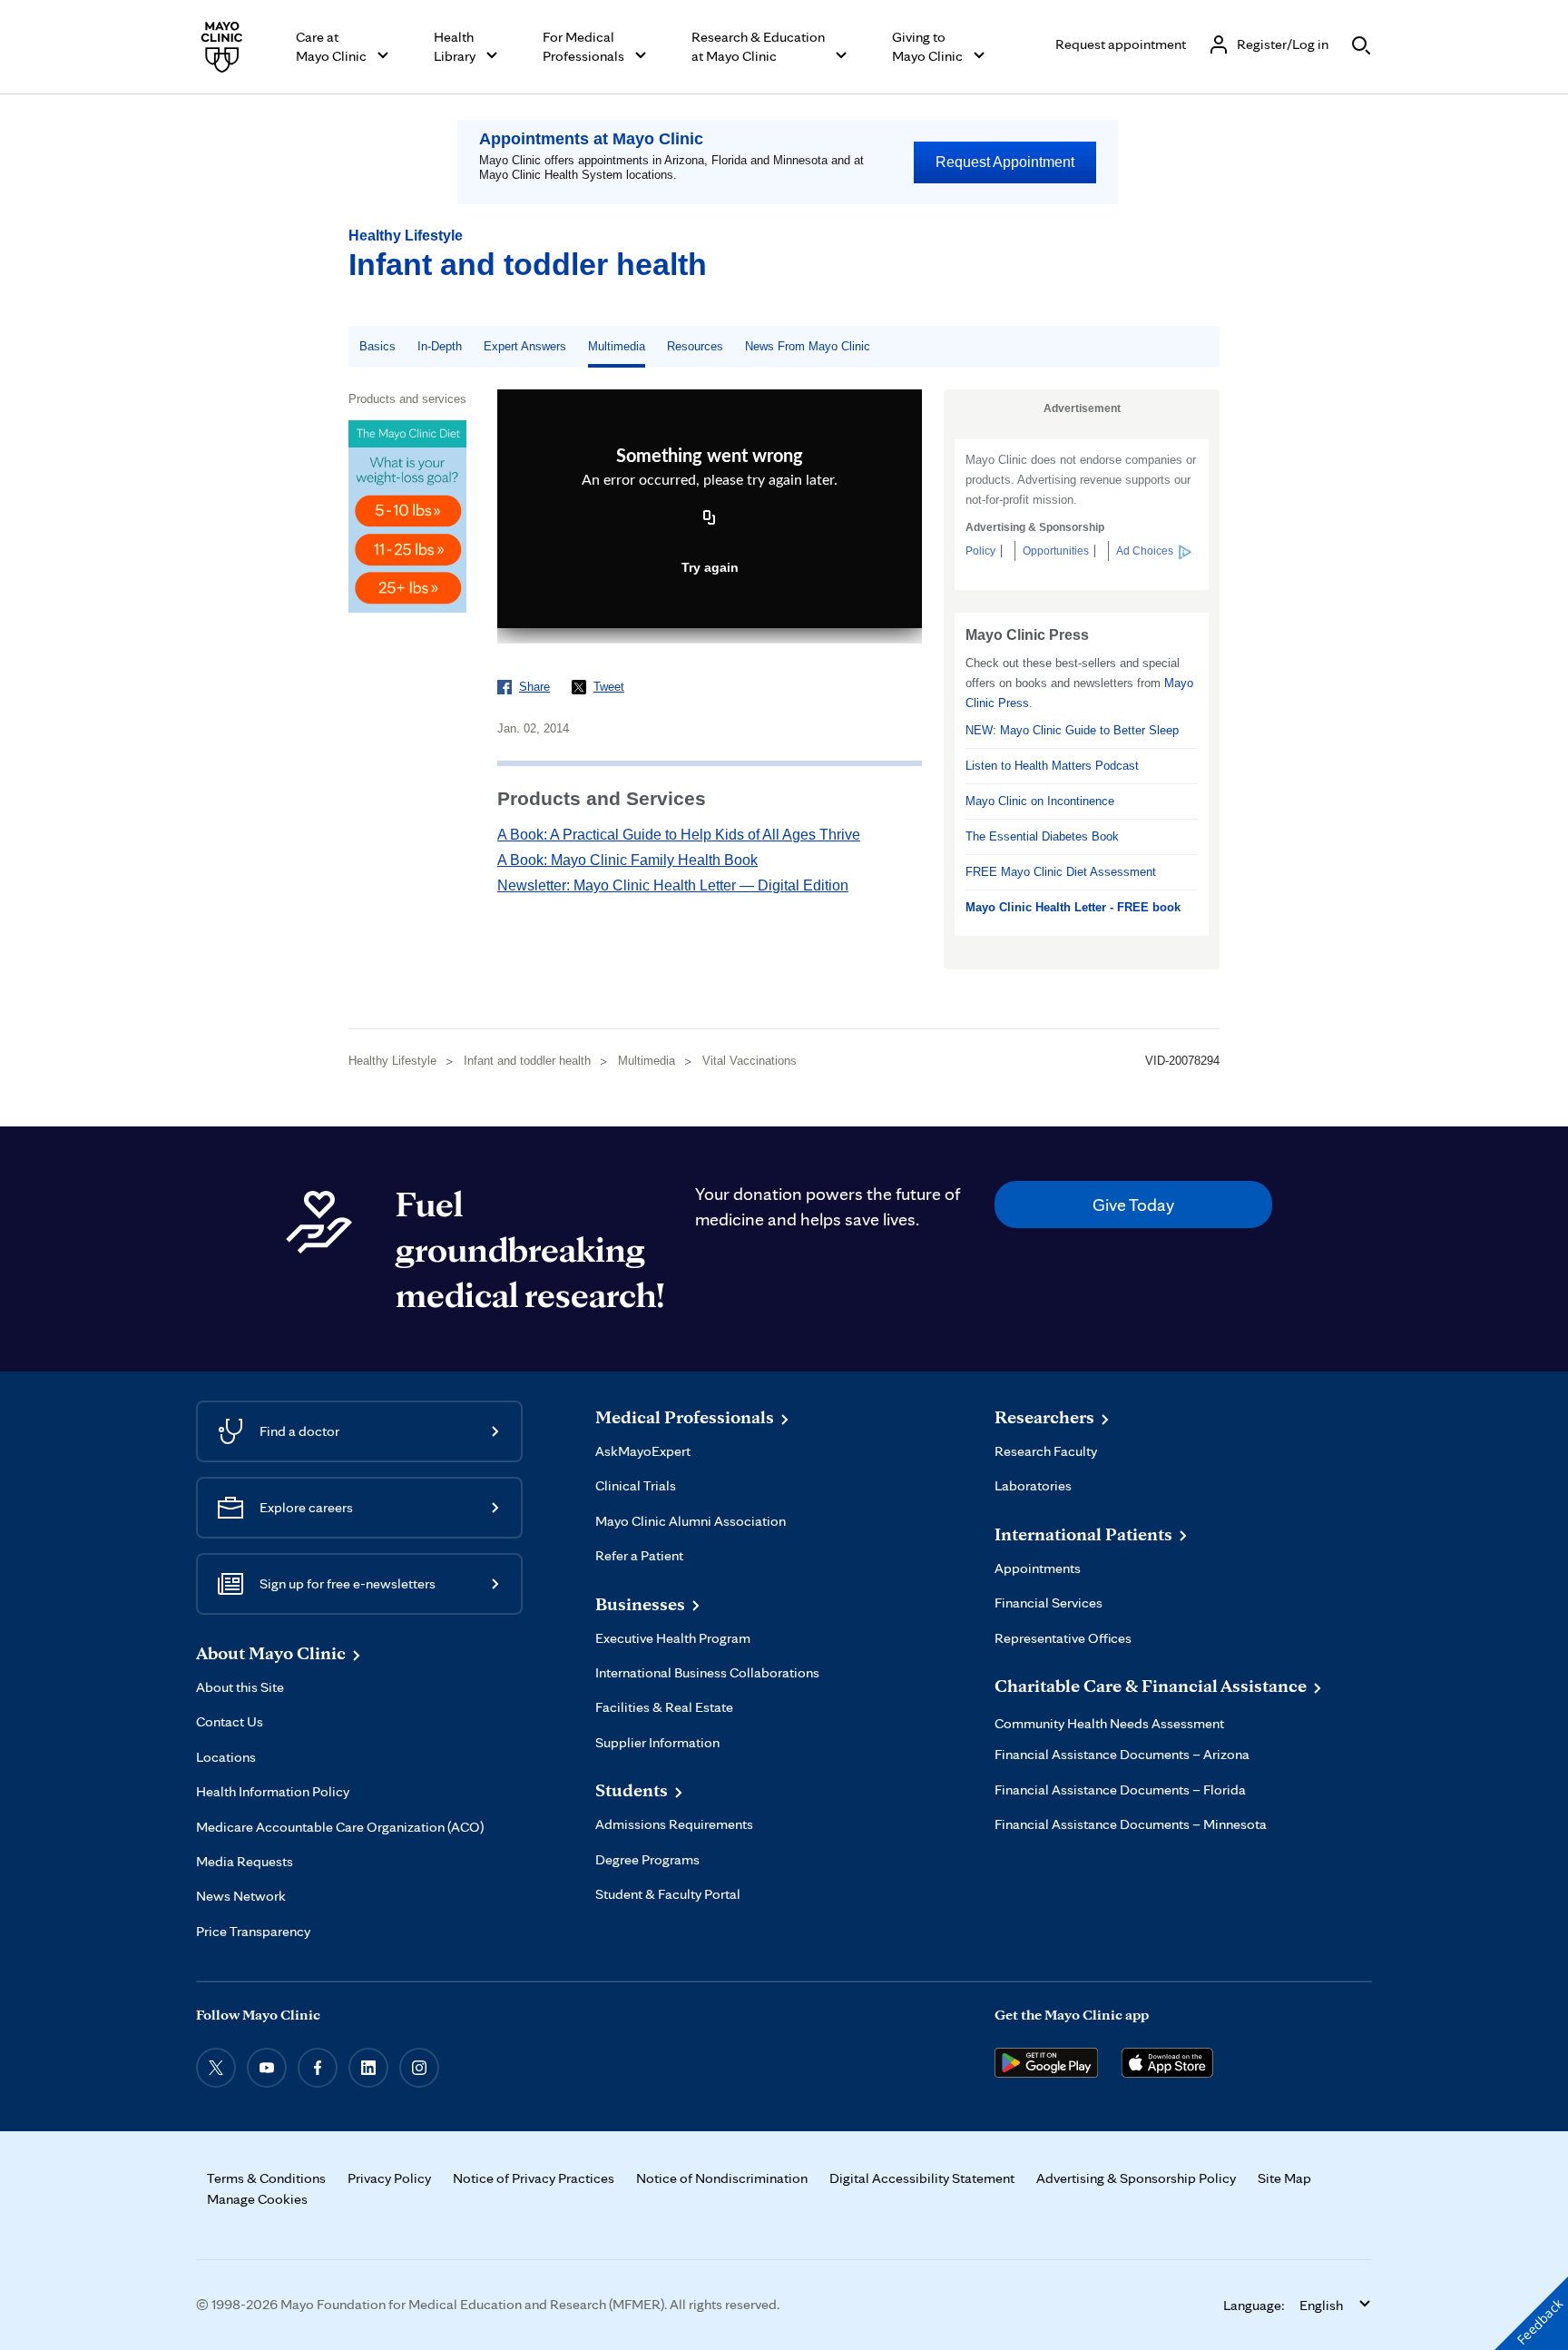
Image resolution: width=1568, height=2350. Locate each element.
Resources (695, 346)
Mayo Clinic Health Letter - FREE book (1073, 907)
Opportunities (1056, 551)
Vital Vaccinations (750, 1061)
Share (534, 687)
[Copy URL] (710, 519)
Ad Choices (1145, 551)
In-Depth (440, 346)
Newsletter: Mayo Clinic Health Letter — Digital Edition (673, 885)
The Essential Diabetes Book (1042, 836)
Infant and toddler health (528, 264)
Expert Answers (525, 346)
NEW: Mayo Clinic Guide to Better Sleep (1072, 730)
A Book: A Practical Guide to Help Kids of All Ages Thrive (679, 835)
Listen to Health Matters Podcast (1052, 766)
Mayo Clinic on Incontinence (1040, 801)
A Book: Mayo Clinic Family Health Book (627, 860)
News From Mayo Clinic (808, 346)
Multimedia (617, 346)
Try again (710, 567)
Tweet (609, 687)
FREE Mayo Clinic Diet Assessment (1061, 872)
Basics (377, 346)
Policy (980, 551)
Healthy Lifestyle (406, 236)
